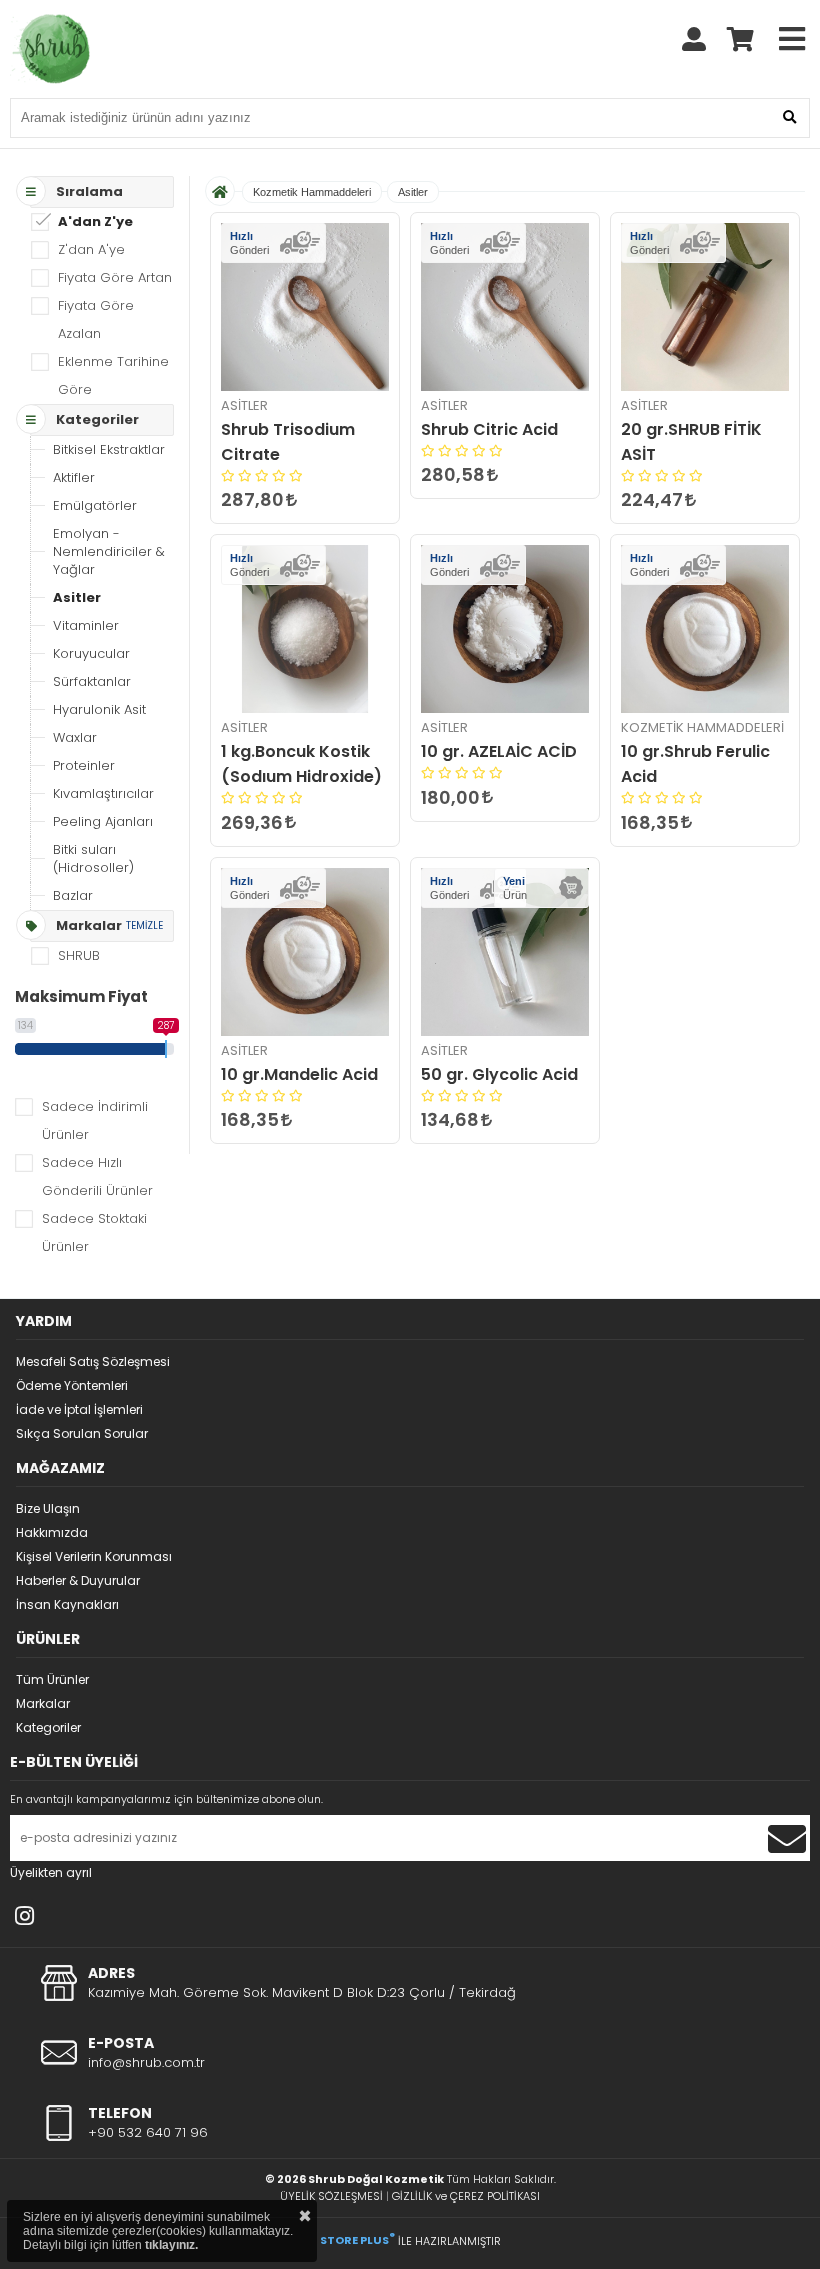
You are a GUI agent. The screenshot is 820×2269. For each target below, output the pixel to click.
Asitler (77, 597)
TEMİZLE (144, 925)
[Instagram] (24, 1916)
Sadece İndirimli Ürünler (95, 1120)
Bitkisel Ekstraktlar (109, 449)
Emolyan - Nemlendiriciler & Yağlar (109, 551)
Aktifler (74, 477)
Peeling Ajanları (103, 821)
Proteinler (84, 765)
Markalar (43, 1703)
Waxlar (75, 737)
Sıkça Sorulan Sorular (82, 1433)
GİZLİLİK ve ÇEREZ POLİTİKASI (466, 2196)
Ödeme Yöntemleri (72, 1385)
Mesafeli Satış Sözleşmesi (93, 1361)
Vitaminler (86, 625)
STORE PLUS (357, 2240)
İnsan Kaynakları (67, 1604)
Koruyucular (91, 653)
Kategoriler (48, 1727)
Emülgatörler (95, 505)
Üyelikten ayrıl (51, 1872)
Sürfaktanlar (92, 681)
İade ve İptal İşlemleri (79, 1409)
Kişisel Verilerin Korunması (94, 1556)
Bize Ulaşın (48, 1508)
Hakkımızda (52, 1532)
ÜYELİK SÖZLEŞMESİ (331, 2196)
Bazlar (73, 895)
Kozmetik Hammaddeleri (312, 192)
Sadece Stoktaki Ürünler (94, 1232)
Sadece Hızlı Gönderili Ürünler (97, 1176)
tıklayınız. (171, 2245)
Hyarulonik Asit (99, 709)
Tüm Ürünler (52, 1679)
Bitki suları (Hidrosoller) (93, 858)
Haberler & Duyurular (78, 1580)
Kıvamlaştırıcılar (103, 793)
